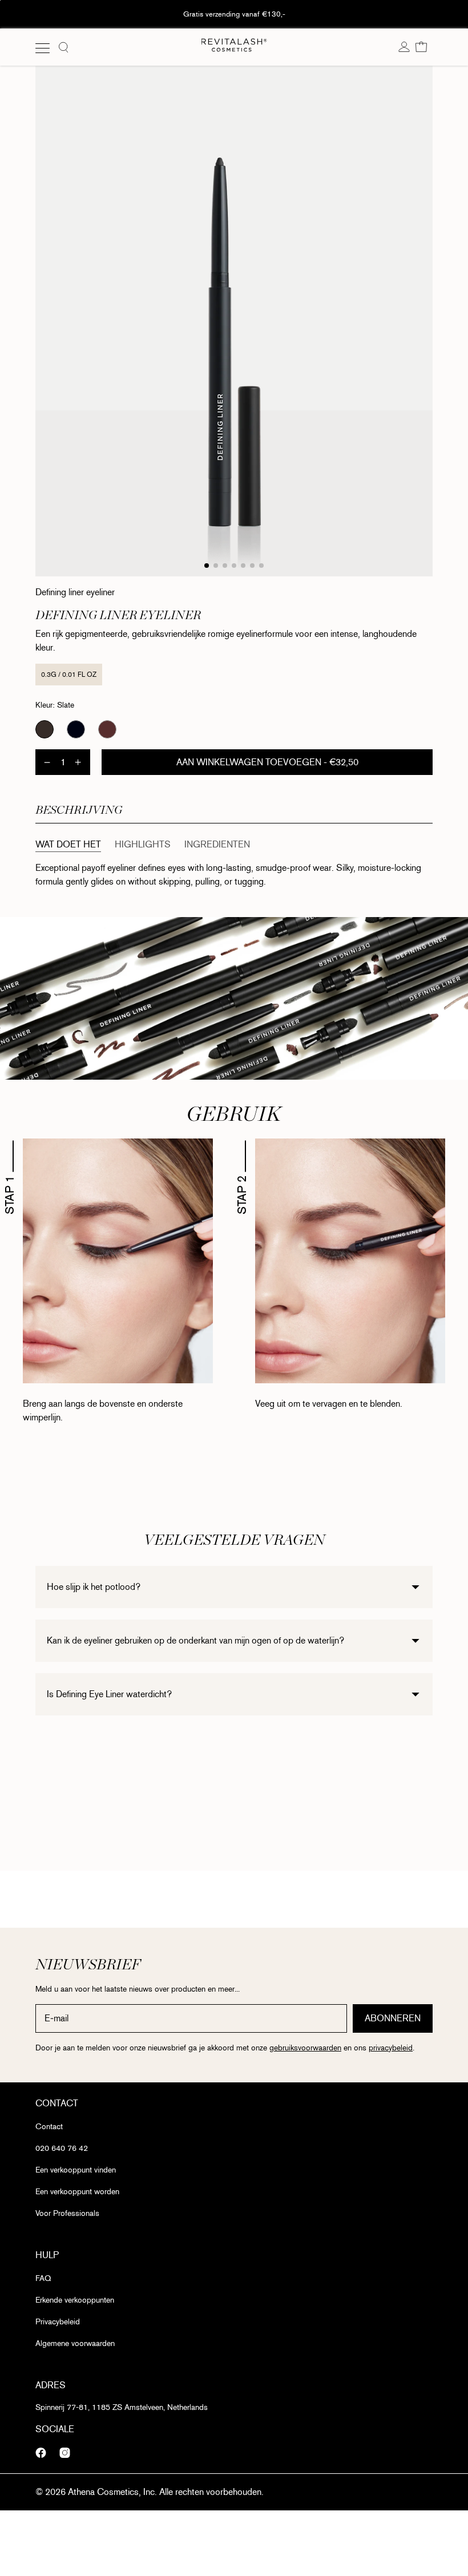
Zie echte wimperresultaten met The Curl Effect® (234, 14)
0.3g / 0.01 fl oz (69, 675)
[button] (421, 47)
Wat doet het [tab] (68, 844)
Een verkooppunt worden (77, 2192)
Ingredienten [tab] (217, 844)
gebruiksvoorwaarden (305, 2048)
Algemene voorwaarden (75, 2343)
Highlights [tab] (143, 844)
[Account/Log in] (404, 47)
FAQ (43, 2278)
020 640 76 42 (62, 2148)
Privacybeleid (58, 2322)
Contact (49, 2127)
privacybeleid (391, 2048)
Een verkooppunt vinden (76, 2170)
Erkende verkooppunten (75, 2300)
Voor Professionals (67, 2213)
